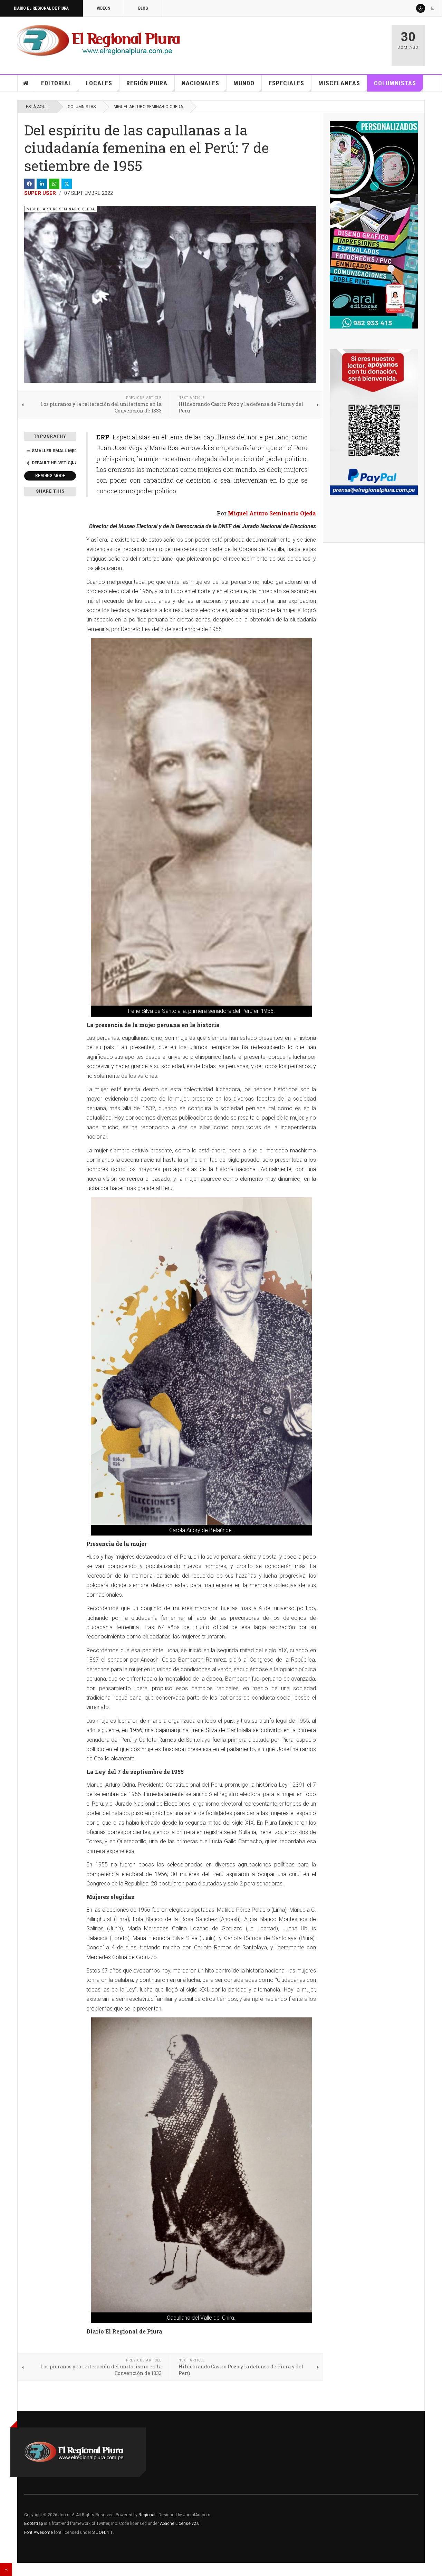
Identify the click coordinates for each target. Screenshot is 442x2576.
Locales (99, 83)
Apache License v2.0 (180, 2523)
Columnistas (395, 83)
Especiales (286, 83)
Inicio (26, 83)
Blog (143, 8)
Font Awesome (39, 2532)
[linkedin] (42, 184)
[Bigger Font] (72, 451)
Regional (147, 2515)
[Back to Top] (6, 2569)
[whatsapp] (54, 184)
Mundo (244, 83)
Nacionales (200, 83)
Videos (103, 8)
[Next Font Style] (72, 463)
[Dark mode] (432, 8)
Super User (40, 193)
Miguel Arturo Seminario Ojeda (148, 107)
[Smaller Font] (28, 451)
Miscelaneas (339, 83)
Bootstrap (33, 2523)
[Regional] (99, 41)
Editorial (56, 83)
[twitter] (67, 184)
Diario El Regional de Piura (41, 8)
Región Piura (147, 83)
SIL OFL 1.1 (103, 2532)
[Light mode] (421, 8)
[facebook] (29, 184)
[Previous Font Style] (28, 463)
